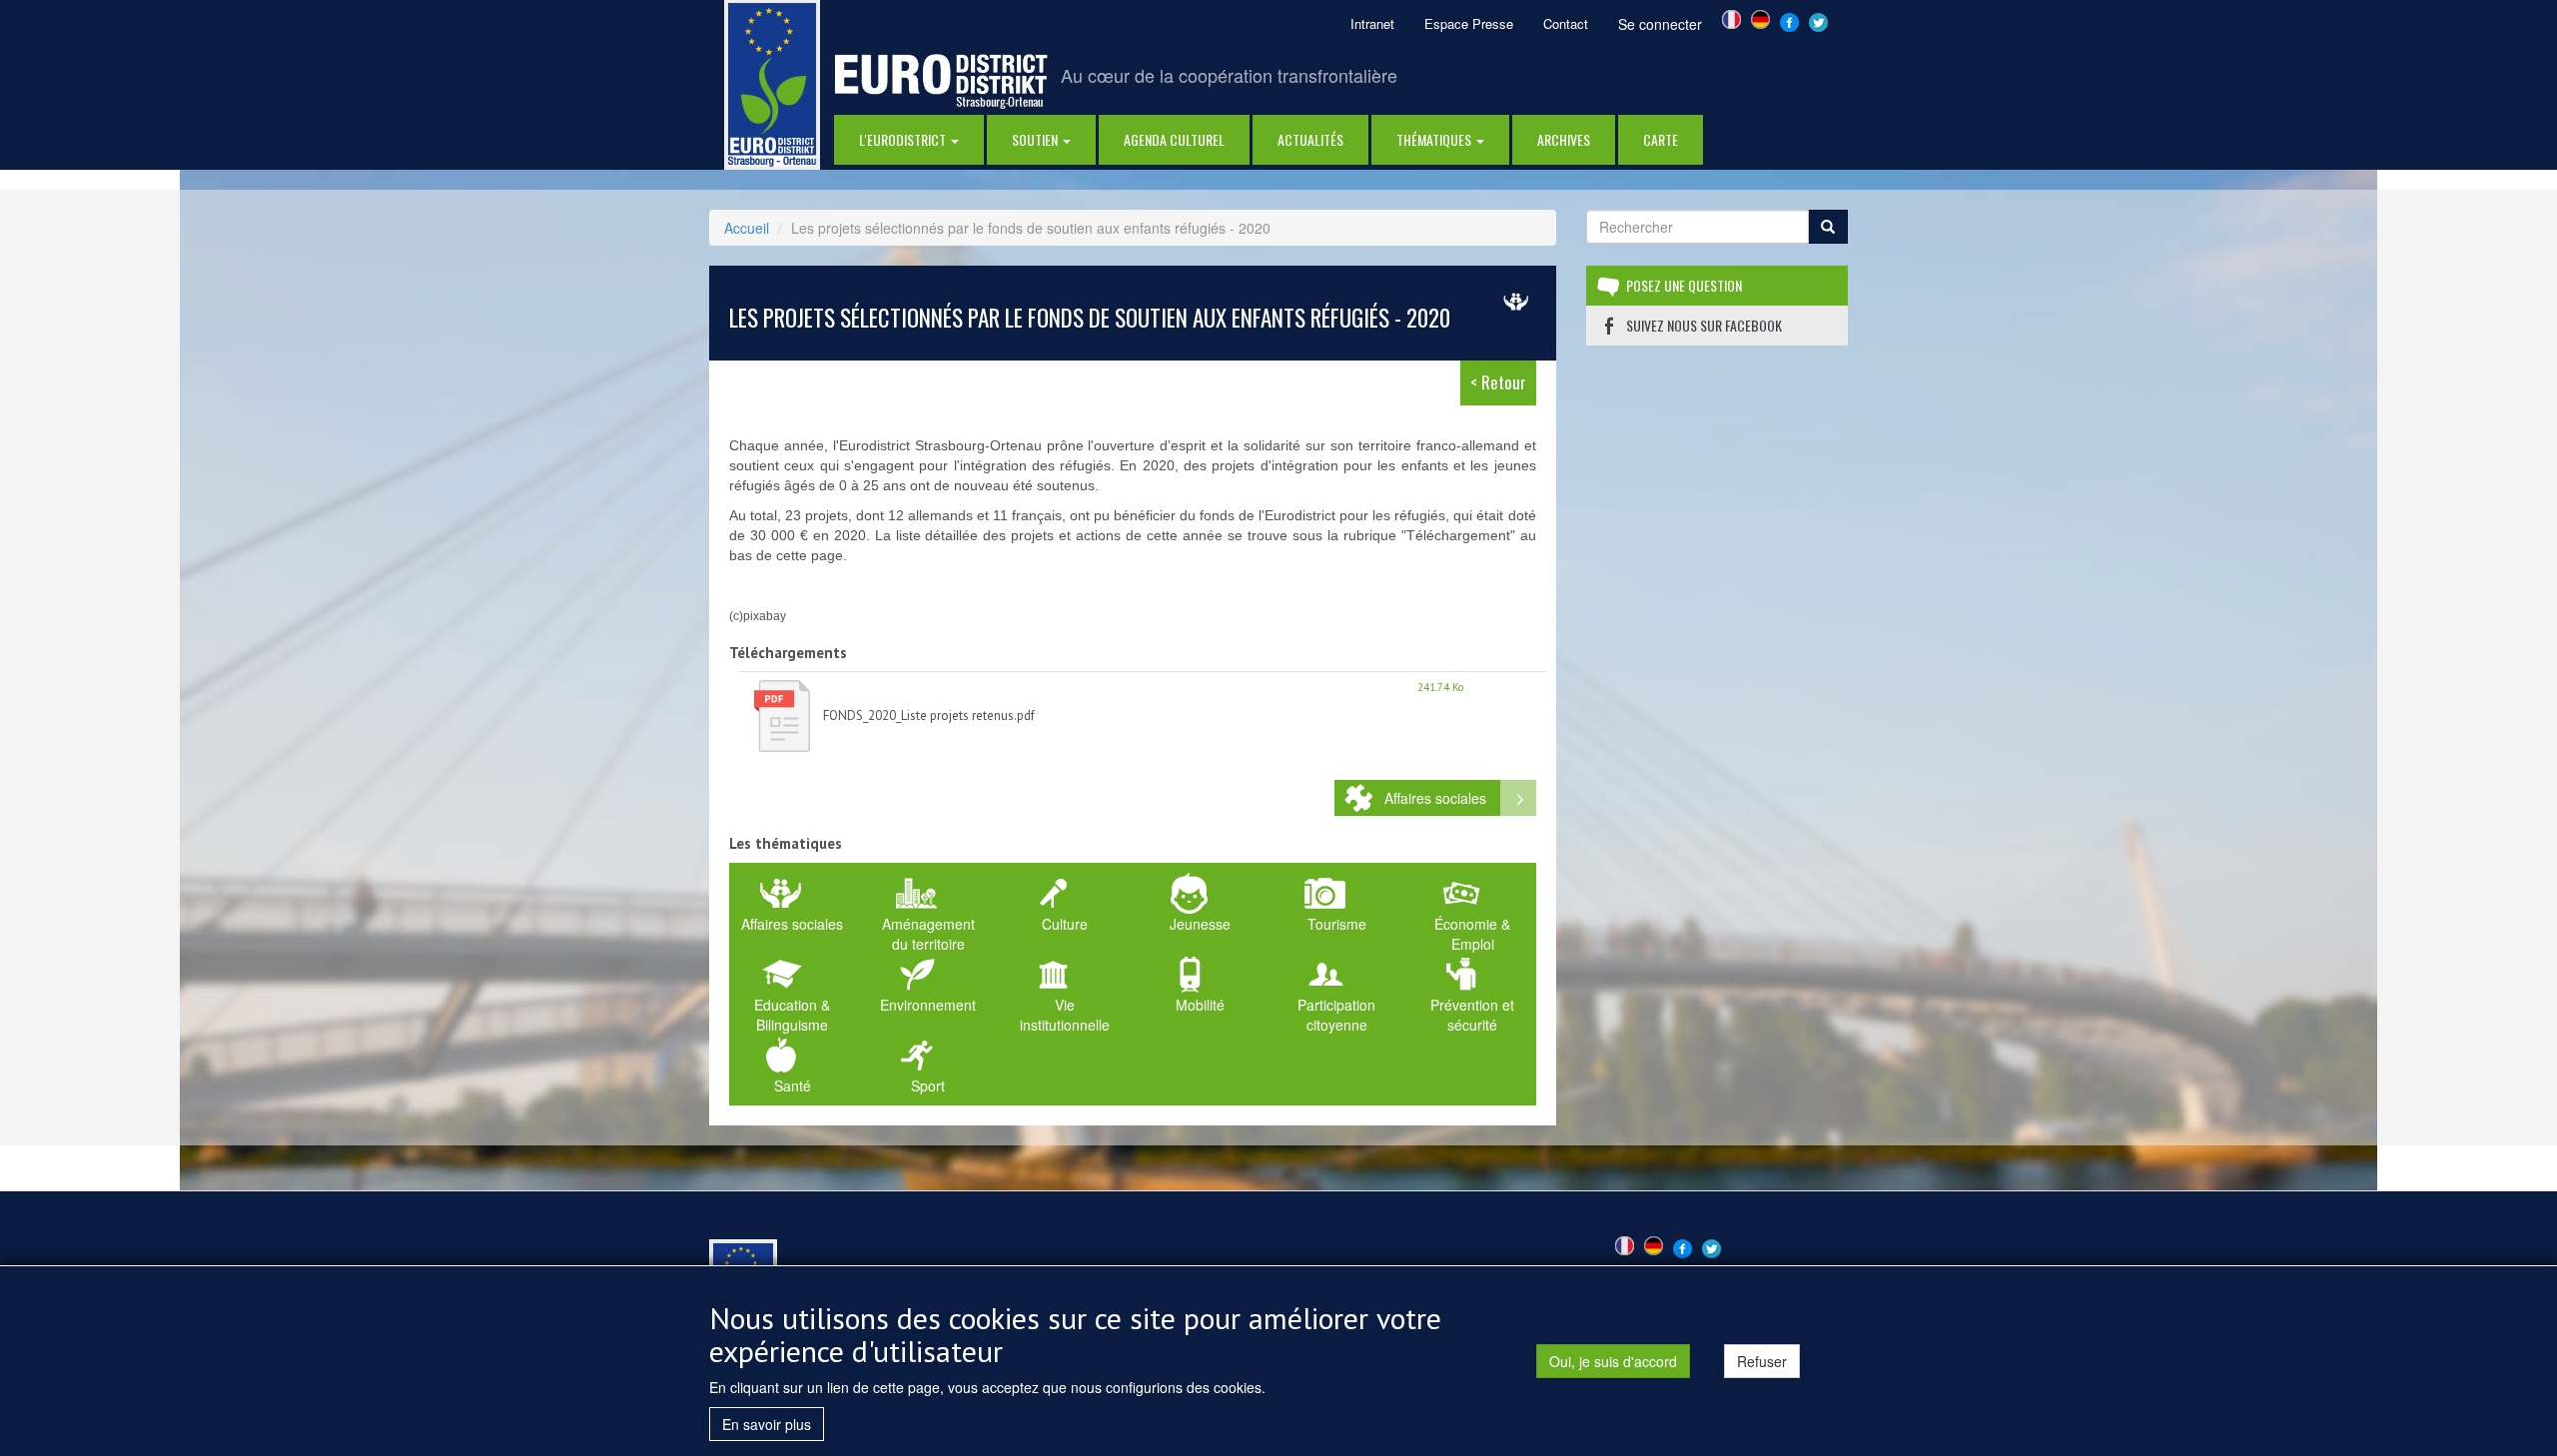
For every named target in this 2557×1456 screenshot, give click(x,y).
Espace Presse (1469, 23)
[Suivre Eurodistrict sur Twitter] (1818, 20)
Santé (793, 1086)
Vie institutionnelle (1065, 1015)
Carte (1661, 139)
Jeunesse (1200, 924)
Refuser (1762, 1361)
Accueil (747, 228)
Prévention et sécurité (1472, 1015)
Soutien (1036, 139)
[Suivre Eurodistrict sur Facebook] (1789, 20)
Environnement (928, 1005)
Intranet (1372, 23)
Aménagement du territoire (928, 934)
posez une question (1684, 285)
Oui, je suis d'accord (1613, 1361)
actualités (1310, 139)
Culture (1065, 924)
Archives (1564, 139)
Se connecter (1660, 24)
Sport (928, 1086)
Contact (1566, 23)
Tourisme (1337, 924)
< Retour (1498, 382)
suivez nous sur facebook (1704, 325)
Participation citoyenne (1336, 1015)
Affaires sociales (1435, 798)
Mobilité (1200, 1005)
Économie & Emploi (1472, 934)
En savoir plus (767, 1424)
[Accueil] (772, 83)
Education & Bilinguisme (792, 1015)
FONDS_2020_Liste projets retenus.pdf (929, 716)
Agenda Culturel (1174, 139)
